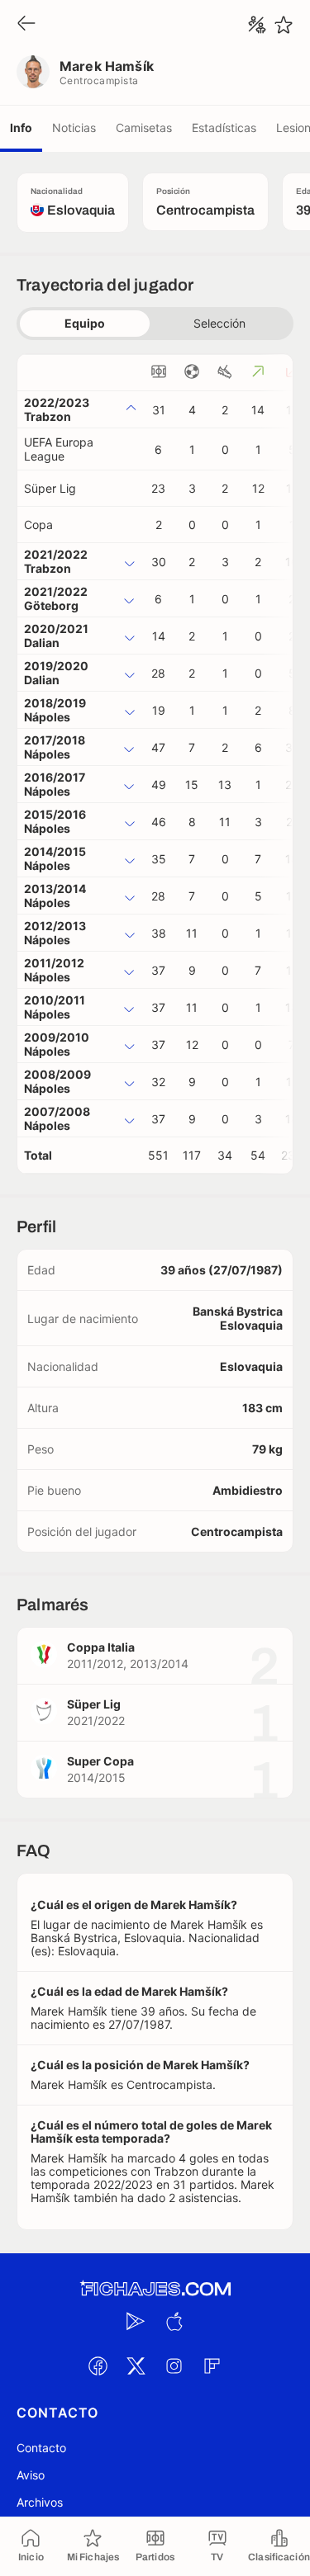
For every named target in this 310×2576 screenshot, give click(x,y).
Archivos (40, 2502)
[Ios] (174, 2321)
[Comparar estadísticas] (257, 25)
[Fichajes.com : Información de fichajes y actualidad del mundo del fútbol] (155, 2289)
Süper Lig (50, 488)
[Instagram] (174, 2366)
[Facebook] (98, 2366)
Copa (38, 525)
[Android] (136, 2321)
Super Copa (100, 1761)
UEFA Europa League (59, 449)
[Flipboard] (212, 2366)
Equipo (85, 323)
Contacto (41, 2448)
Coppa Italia (101, 1647)
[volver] (26, 24)
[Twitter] (136, 2366)
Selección (219, 323)
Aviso (31, 2475)
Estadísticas (224, 128)
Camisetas (144, 128)
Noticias (74, 128)
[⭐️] (284, 25)
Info (21, 128)
